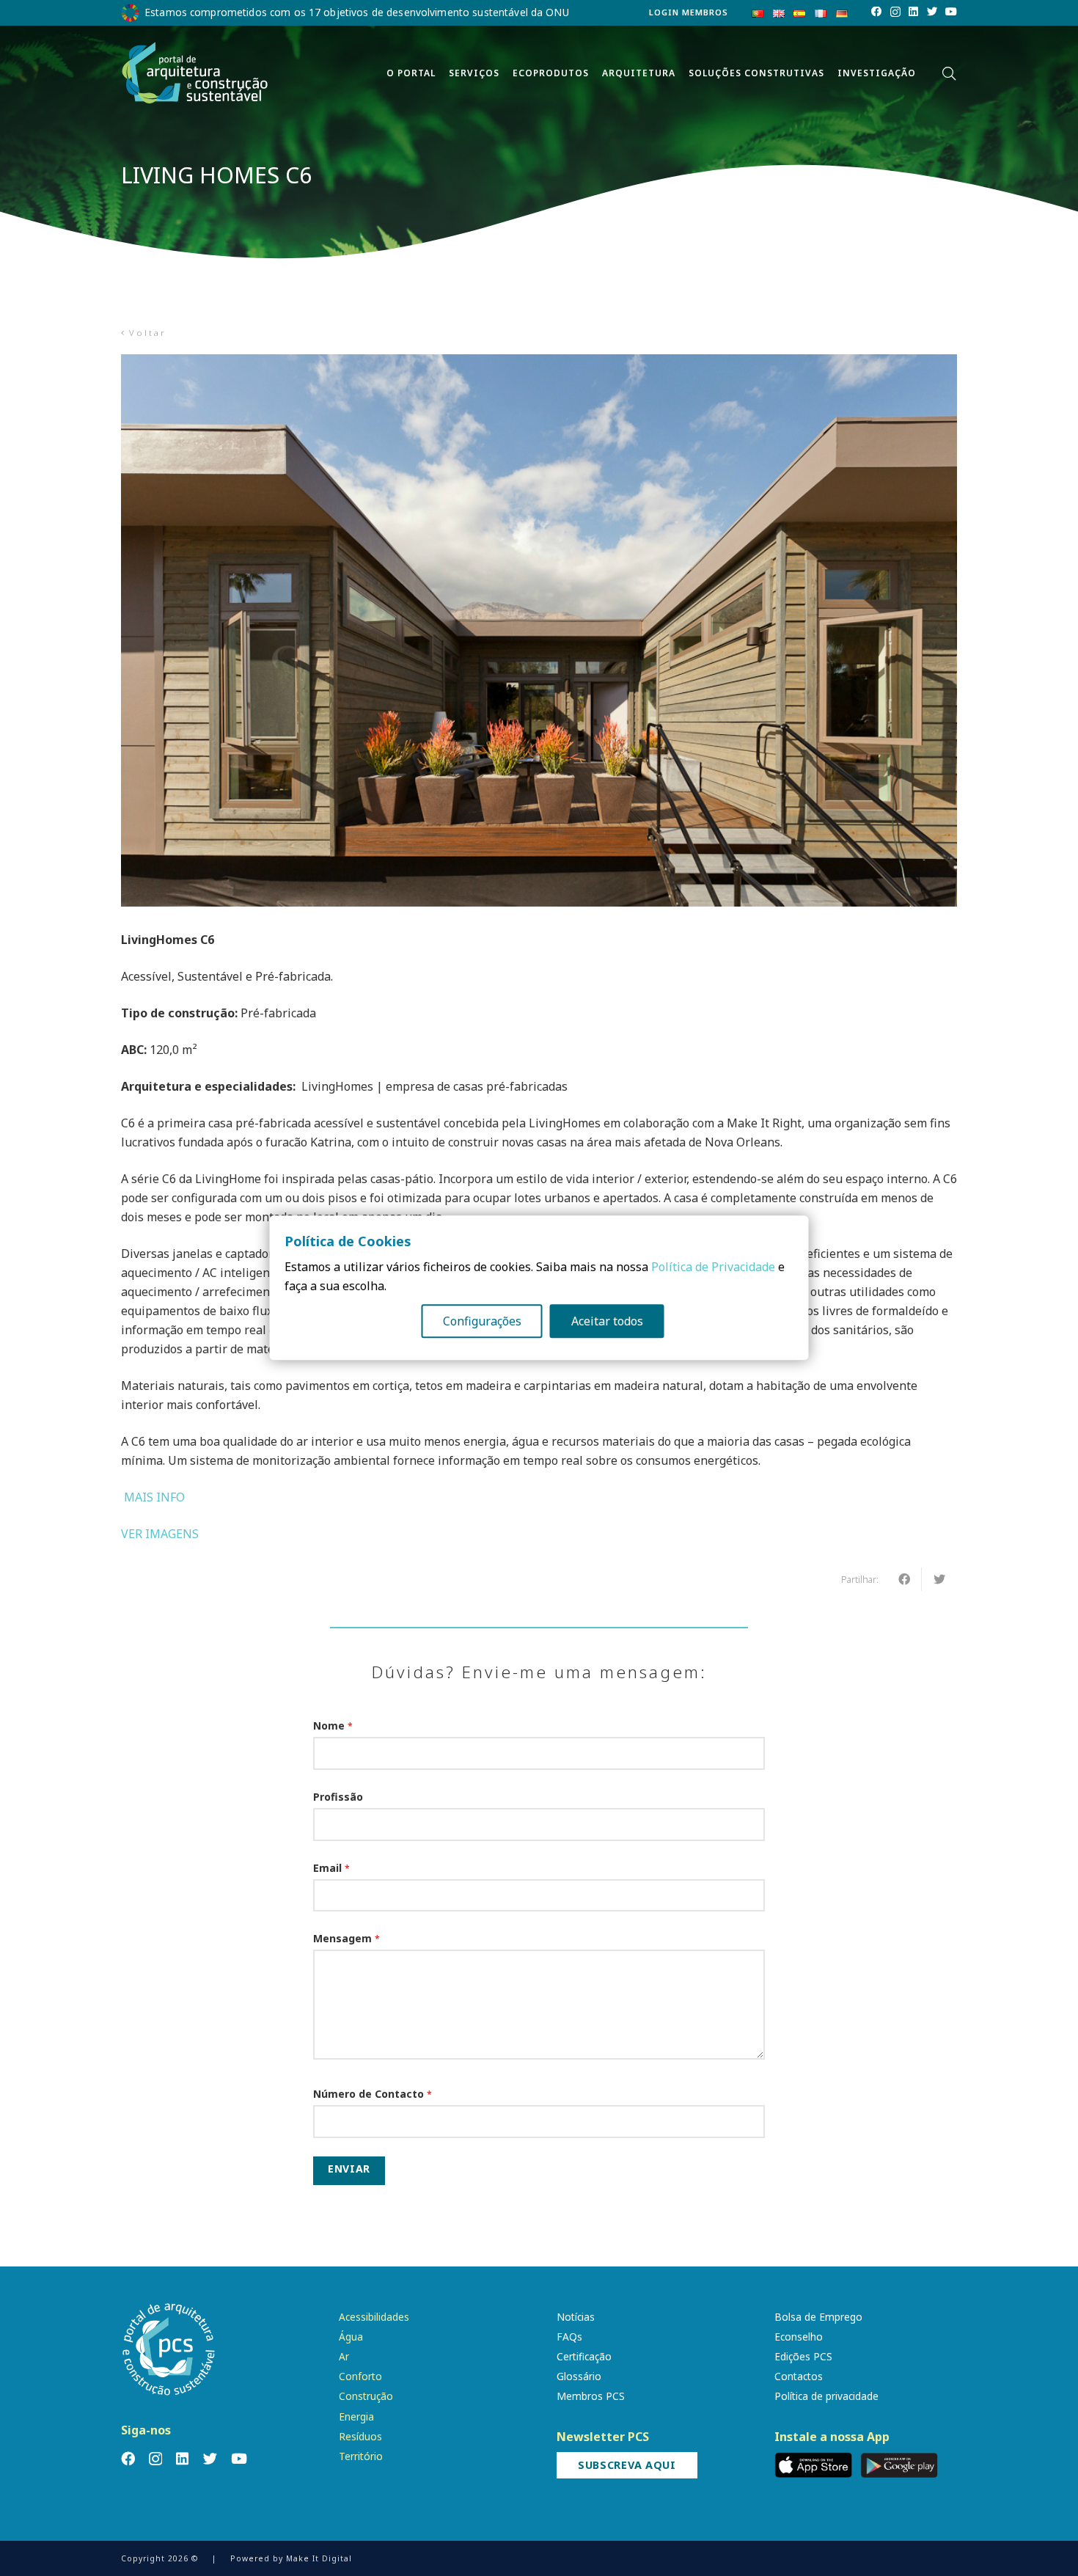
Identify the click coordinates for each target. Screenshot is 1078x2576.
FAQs (569, 2337)
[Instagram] (895, 12)
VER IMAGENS (160, 1534)
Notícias (576, 2317)
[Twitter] (932, 12)
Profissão (338, 1797)
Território (361, 2456)
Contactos (799, 2376)
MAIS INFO (153, 1497)
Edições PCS (803, 2356)
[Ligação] (195, 73)
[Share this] (904, 1579)
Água (351, 2337)
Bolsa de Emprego (818, 2317)
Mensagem (346, 1938)
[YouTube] (951, 12)
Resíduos (360, 2436)
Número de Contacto (373, 2094)
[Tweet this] (939, 1579)
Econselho (799, 2337)
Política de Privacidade (713, 1267)
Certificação (584, 2356)
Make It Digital (319, 2558)
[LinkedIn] (913, 12)
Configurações (482, 1322)
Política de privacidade (826, 2396)
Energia (356, 2416)
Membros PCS (591, 2396)
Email (331, 1868)
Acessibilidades (374, 2317)
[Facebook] (876, 12)
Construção (366, 2396)
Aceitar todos (607, 1322)
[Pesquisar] (949, 74)
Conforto (360, 2376)
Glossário (579, 2376)
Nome (333, 1726)
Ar (344, 2356)
